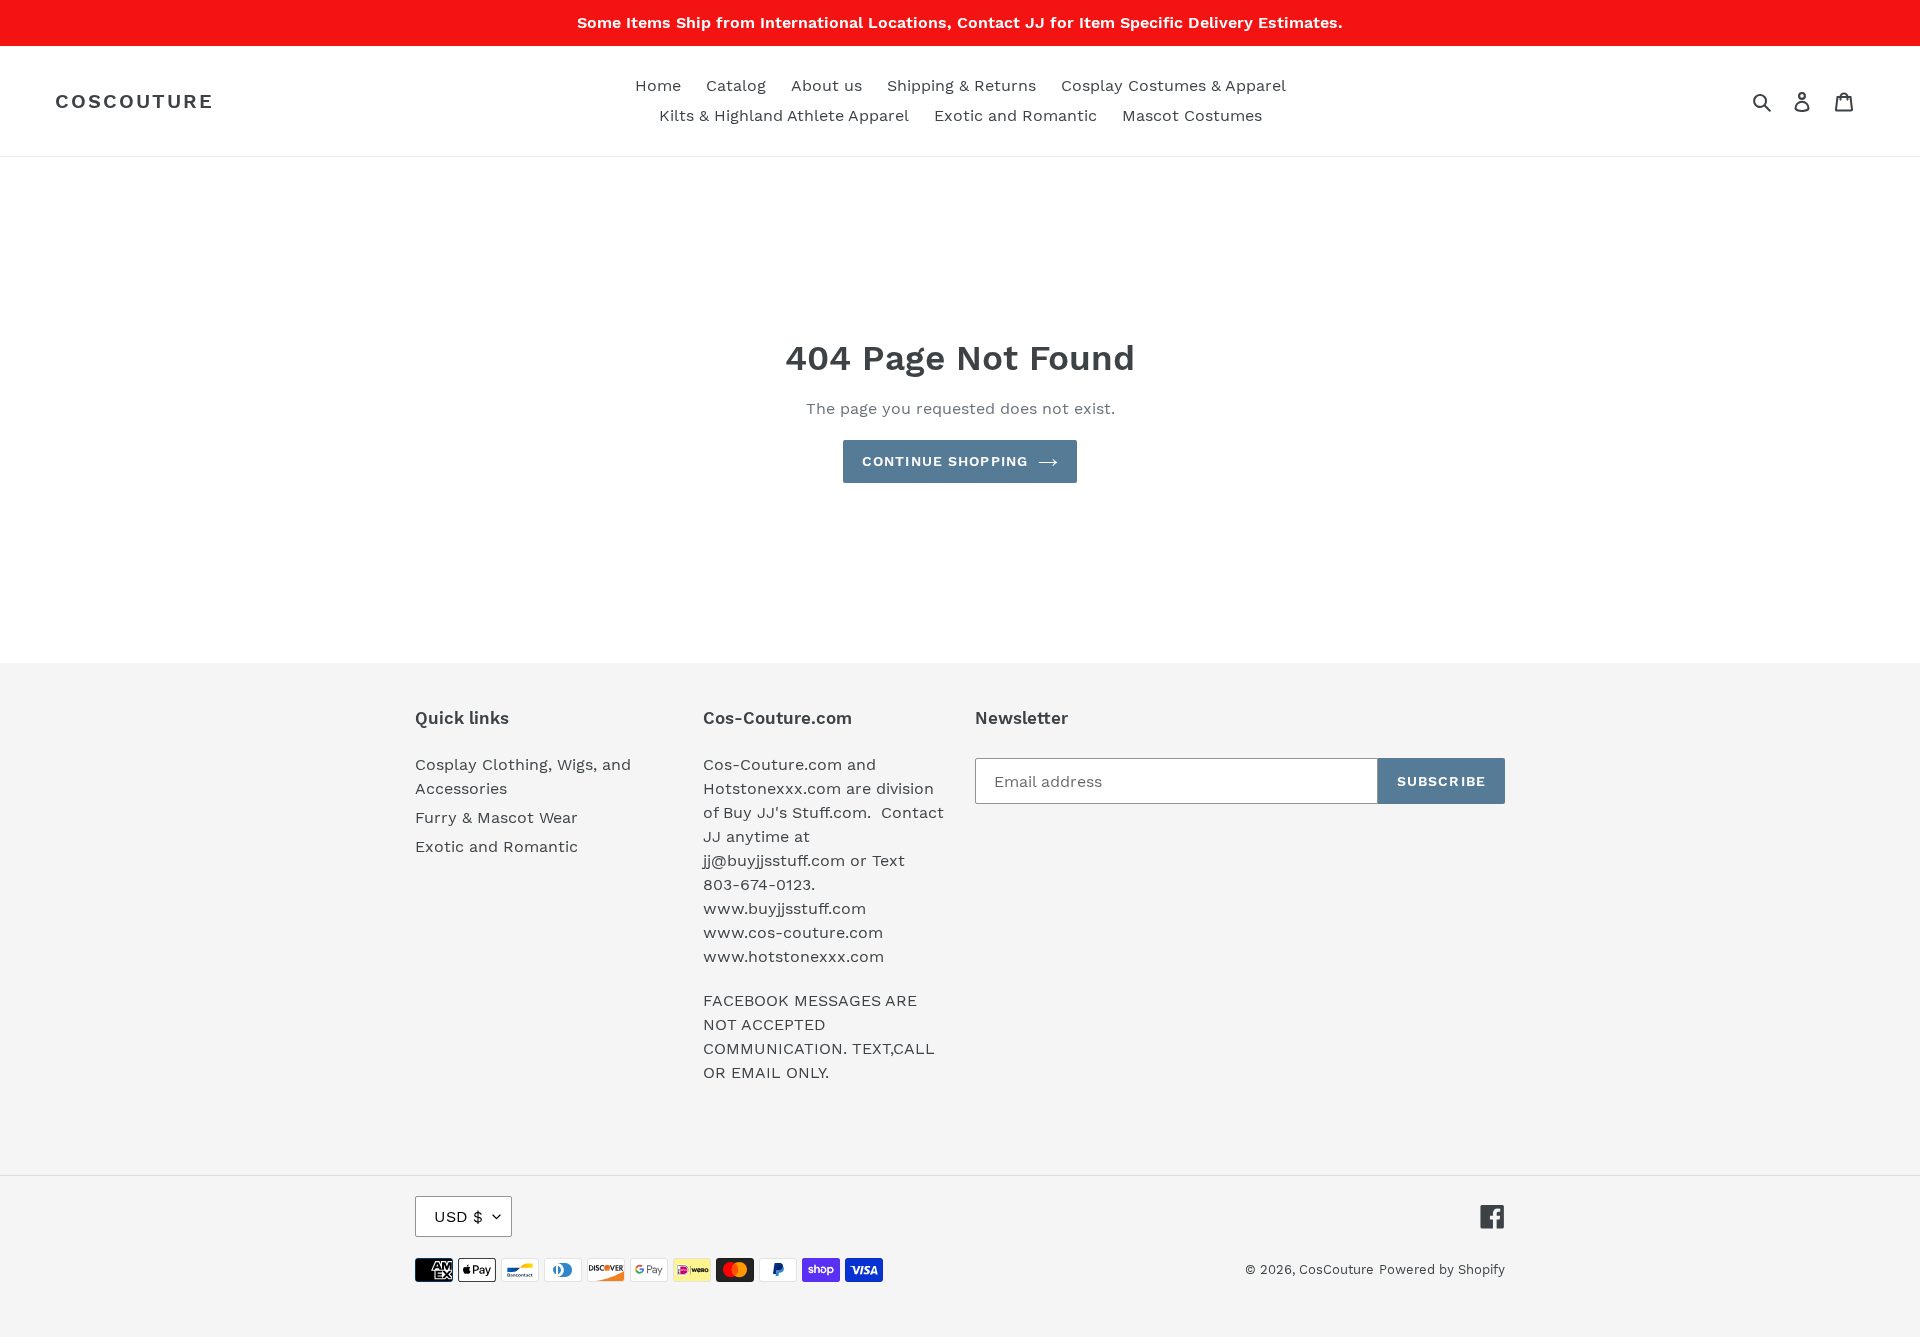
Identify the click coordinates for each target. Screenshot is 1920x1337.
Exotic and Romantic (496, 846)
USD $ (458, 1216)
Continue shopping (945, 461)
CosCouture (134, 101)
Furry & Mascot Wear (496, 817)
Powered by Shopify (1442, 1269)
